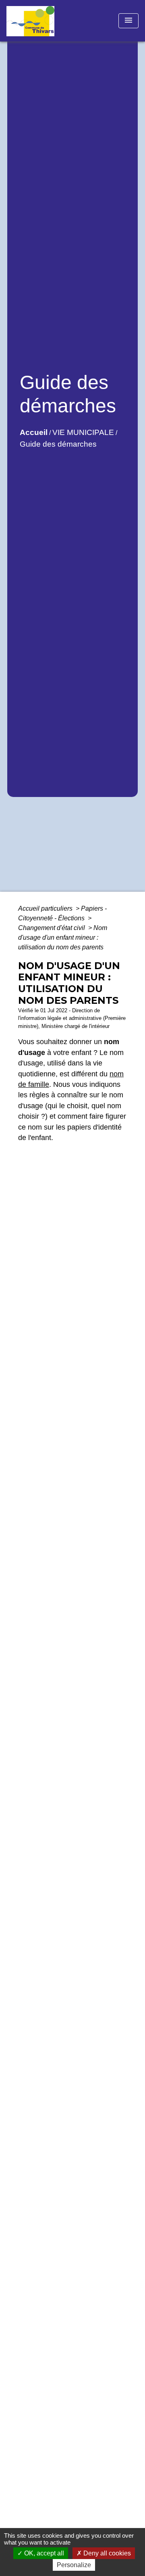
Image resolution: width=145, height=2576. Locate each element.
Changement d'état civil (52, 928)
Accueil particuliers (46, 908)
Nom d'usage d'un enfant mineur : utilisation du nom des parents (63, 937)
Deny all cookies (106, 2553)
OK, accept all (43, 2553)
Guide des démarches (58, 444)
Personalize (74, 2565)
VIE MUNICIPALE (83, 432)
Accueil (34, 432)
